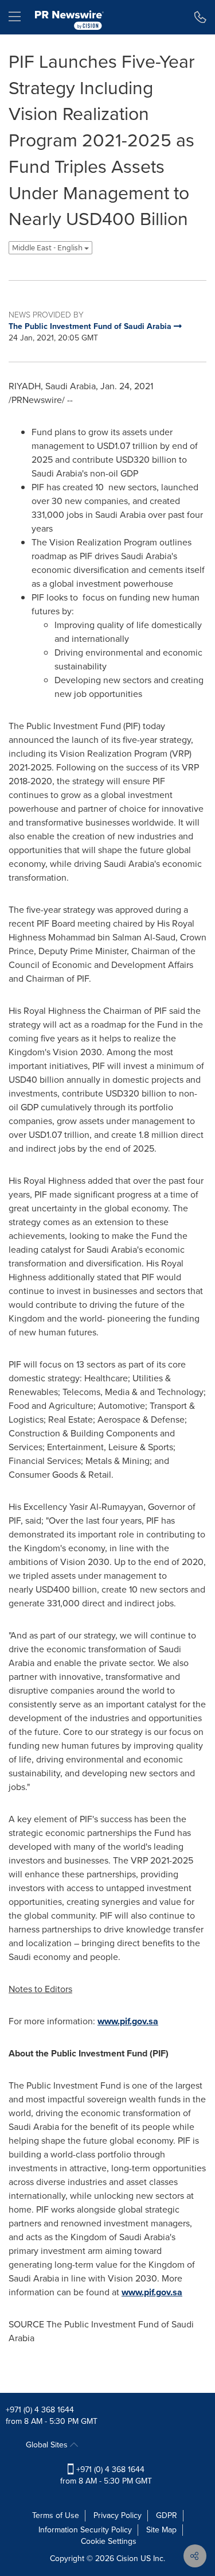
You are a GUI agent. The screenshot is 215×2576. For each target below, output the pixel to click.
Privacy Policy (118, 2515)
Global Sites (48, 2445)
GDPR (167, 2515)
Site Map (161, 2530)
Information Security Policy (85, 2530)
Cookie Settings (109, 2541)
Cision (127, 2558)
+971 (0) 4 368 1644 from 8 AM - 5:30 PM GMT (106, 2475)
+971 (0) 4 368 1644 (40, 2410)
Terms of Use (56, 2515)
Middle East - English (48, 248)
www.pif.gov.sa (128, 2021)
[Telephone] (200, 17)
